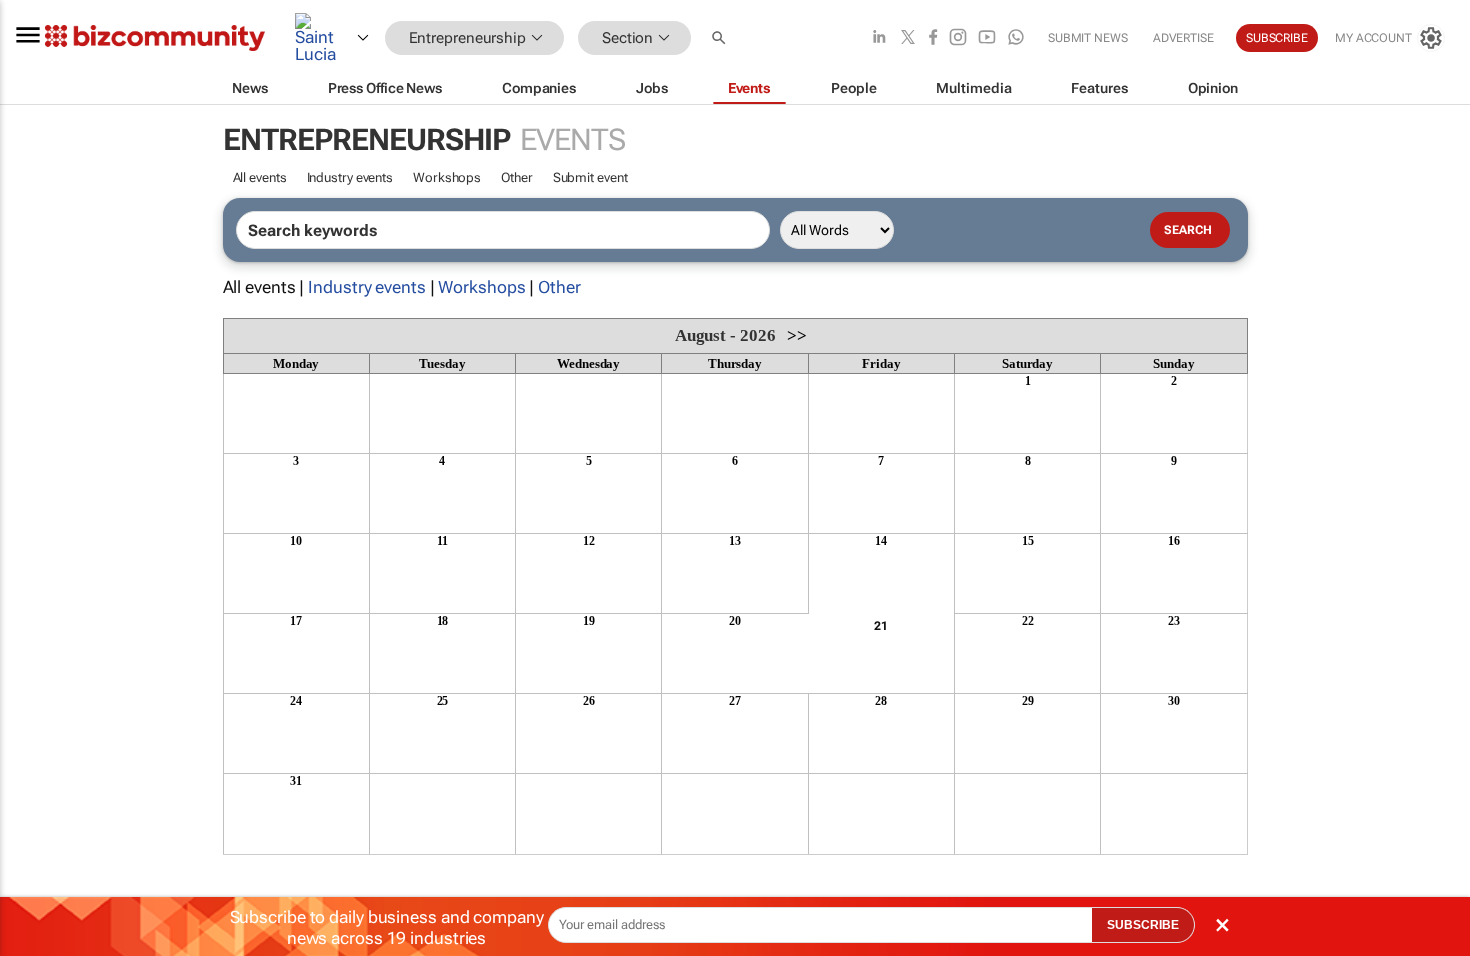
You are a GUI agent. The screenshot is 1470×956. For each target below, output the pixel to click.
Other (517, 177)
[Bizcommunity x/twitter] (908, 38)
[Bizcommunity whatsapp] (1016, 38)
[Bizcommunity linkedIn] (879, 38)
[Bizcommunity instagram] (958, 38)
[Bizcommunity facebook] (933, 38)
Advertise (1183, 38)
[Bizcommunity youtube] (987, 38)
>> (797, 335)
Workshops (447, 177)
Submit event (590, 177)
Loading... (261, 865)
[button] (721, 38)
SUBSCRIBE (1143, 925)
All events (260, 177)
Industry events (350, 177)
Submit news (1088, 38)
